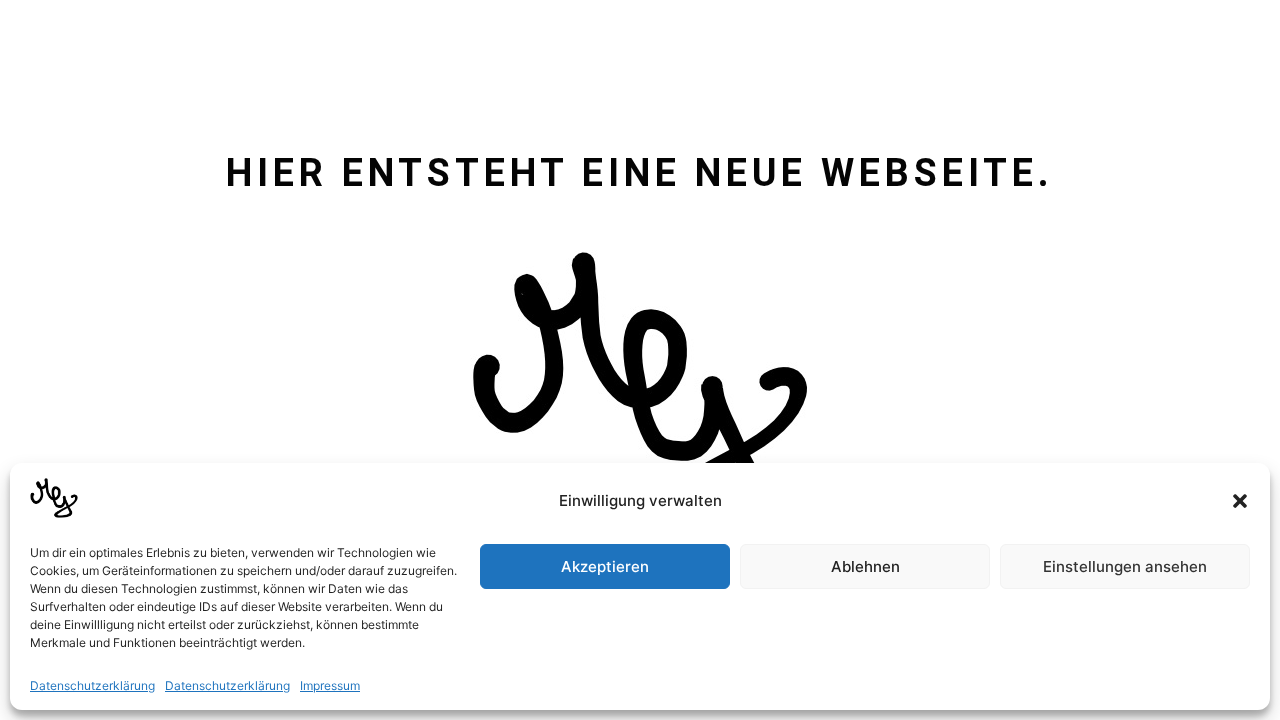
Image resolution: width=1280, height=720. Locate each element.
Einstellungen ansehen (1125, 566)
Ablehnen (865, 566)
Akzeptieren (605, 566)
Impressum (330, 685)
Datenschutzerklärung (92, 685)
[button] (1240, 501)
